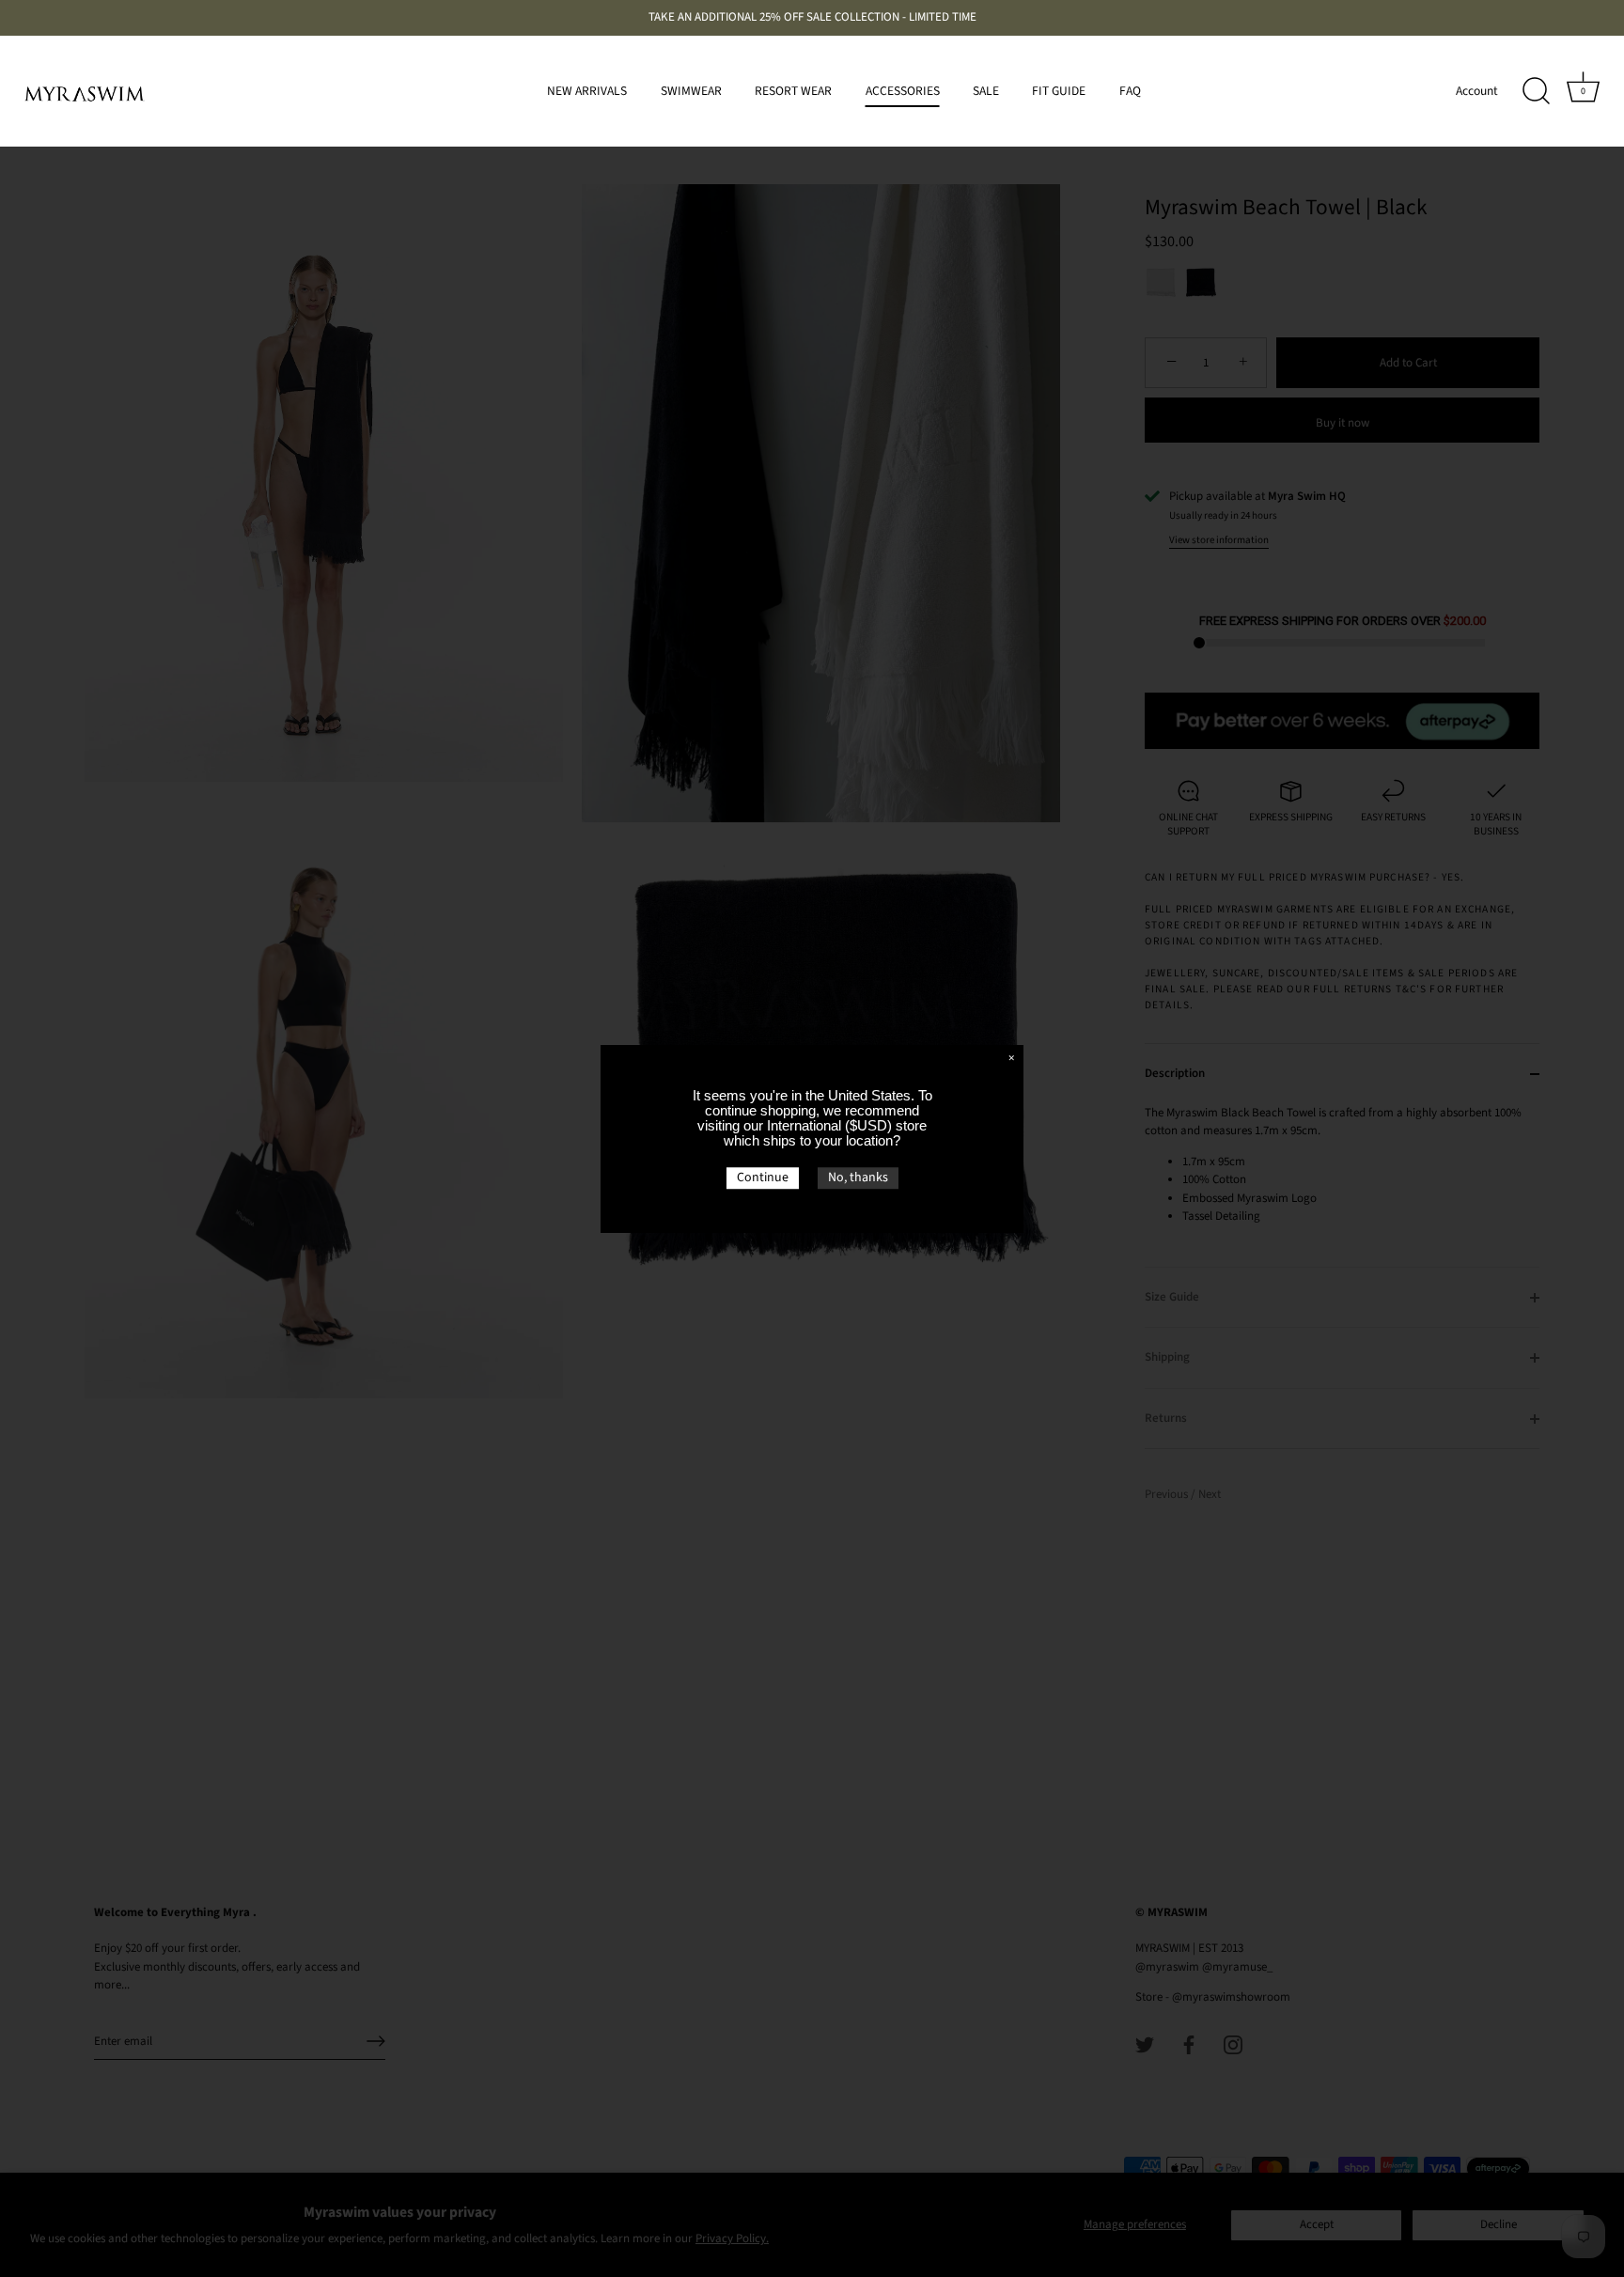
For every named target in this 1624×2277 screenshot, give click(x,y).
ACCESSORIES (903, 91)
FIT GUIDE (1059, 91)
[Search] (1536, 91)
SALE (986, 91)
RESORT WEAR (793, 91)
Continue (763, 1177)
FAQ (1130, 91)
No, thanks (858, 1177)
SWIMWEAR (691, 91)
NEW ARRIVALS (587, 91)
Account (1477, 91)
